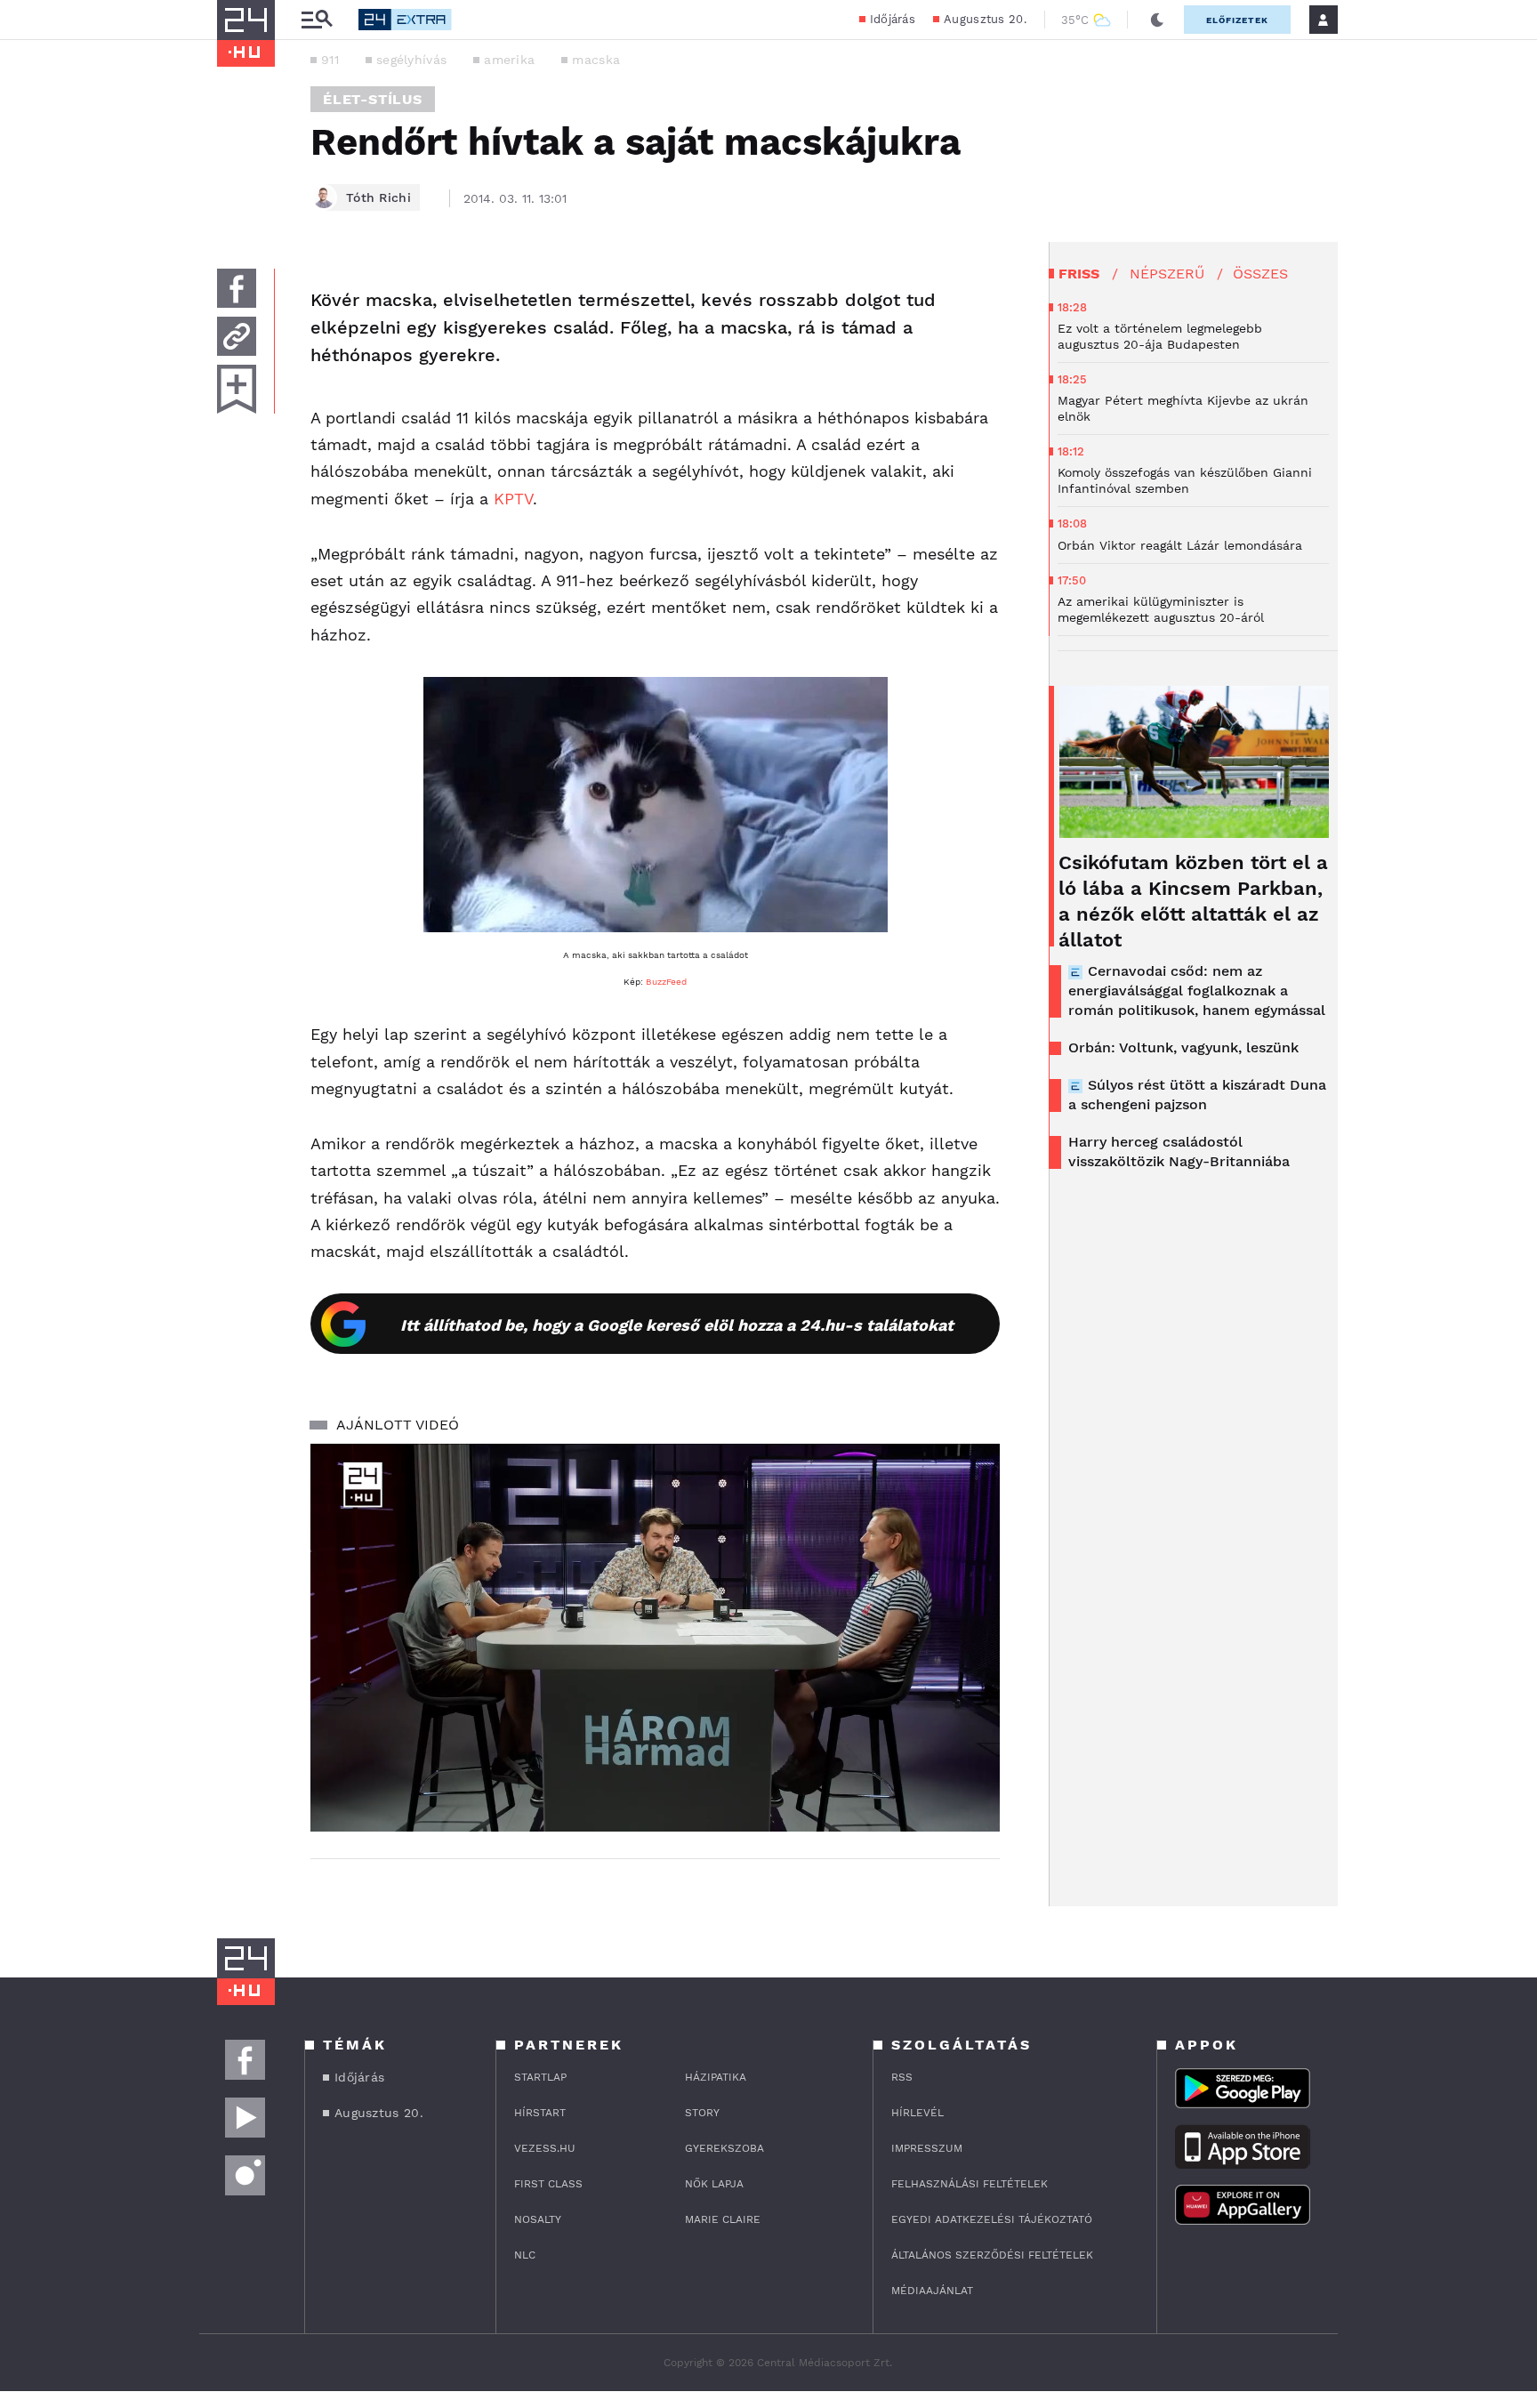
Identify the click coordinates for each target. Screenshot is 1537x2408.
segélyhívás (411, 60)
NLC (525, 2255)
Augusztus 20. (985, 19)
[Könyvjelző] (237, 389)
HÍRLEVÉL (917, 2113)
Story (702, 2113)
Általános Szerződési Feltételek (992, 2255)
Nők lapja (714, 2184)
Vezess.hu (545, 2148)
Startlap (540, 2077)
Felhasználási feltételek (970, 2184)
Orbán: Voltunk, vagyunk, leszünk (1183, 1047)
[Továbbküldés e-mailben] (237, 336)
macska (596, 60)
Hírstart (540, 2113)
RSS (902, 2077)
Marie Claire (723, 2219)
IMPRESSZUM (927, 2148)
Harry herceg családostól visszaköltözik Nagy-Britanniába (1179, 1152)
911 (330, 60)
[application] (655, 1638)
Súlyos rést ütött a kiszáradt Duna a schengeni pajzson (1197, 1095)
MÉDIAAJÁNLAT (932, 2291)
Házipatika (716, 2077)
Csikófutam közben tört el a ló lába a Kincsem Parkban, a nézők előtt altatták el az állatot (1193, 901)
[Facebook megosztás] (237, 288)
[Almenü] (317, 20)
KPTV (513, 499)
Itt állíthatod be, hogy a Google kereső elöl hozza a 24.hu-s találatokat (677, 1325)
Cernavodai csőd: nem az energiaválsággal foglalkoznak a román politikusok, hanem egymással (1197, 991)
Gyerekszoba (724, 2148)
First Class (548, 2184)
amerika (509, 60)
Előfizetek (1237, 20)
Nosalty (538, 2219)
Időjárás (893, 19)
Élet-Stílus (373, 99)
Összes (1260, 274)
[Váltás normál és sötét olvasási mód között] (1157, 20)
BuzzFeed (666, 982)
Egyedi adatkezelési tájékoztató (992, 2219)
